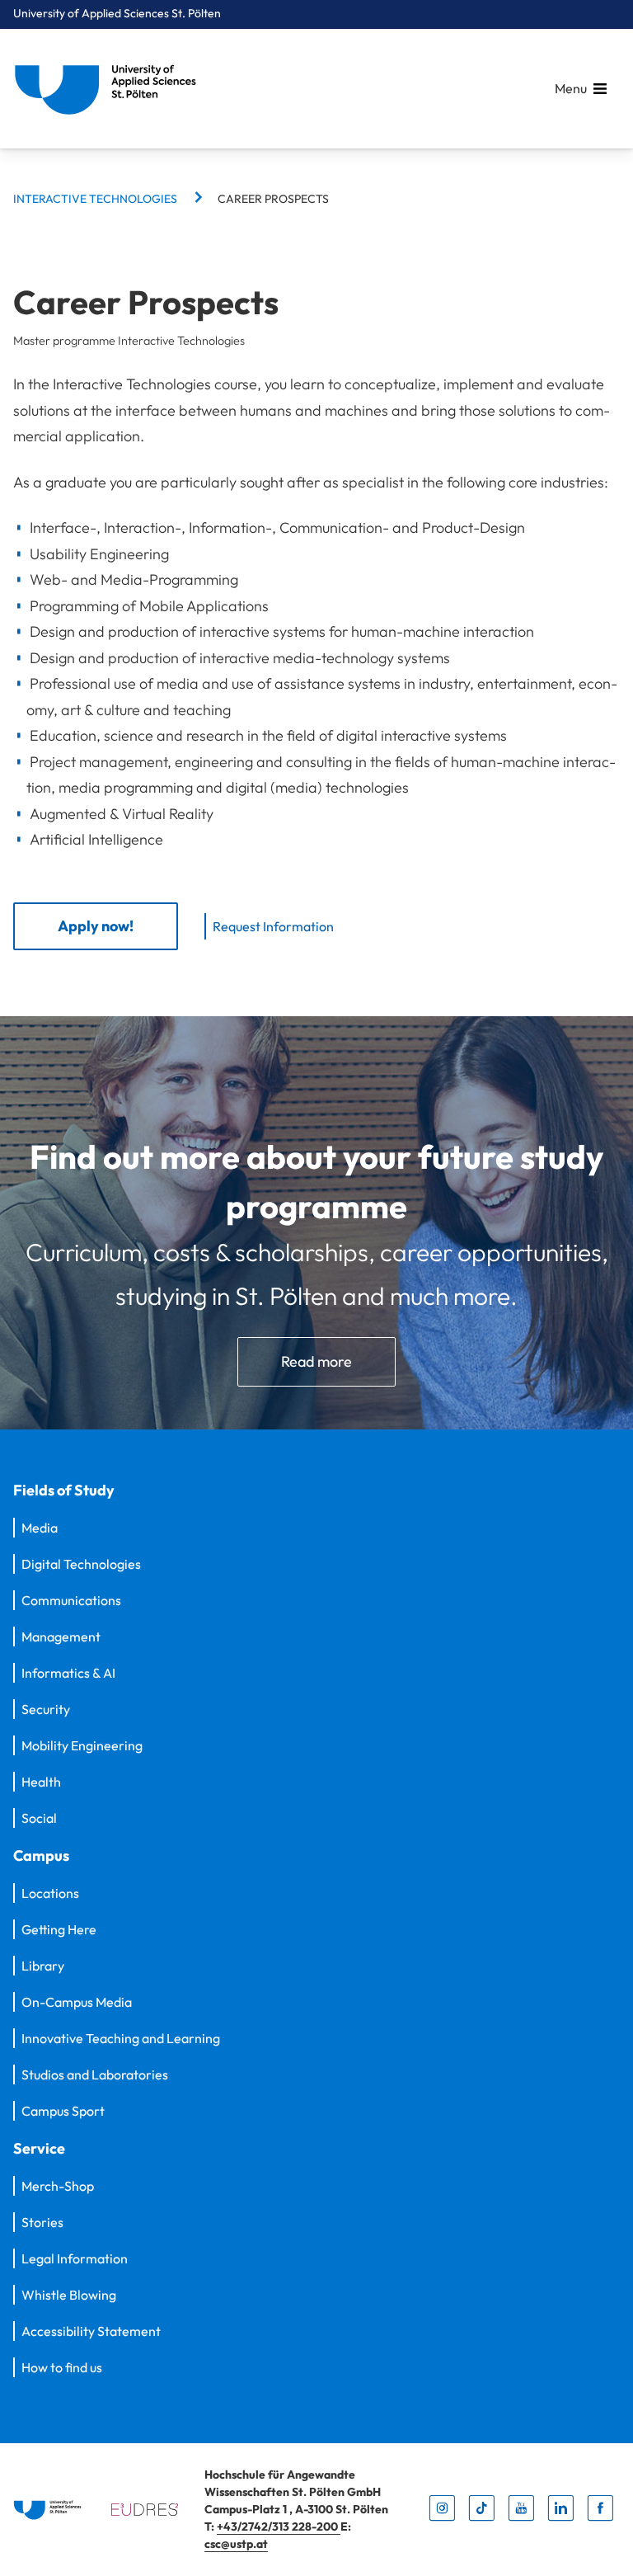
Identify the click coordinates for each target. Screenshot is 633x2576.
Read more (316, 1361)
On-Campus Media (77, 2002)
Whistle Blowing (69, 2295)
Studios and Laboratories (95, 2074)
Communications (71, 1600)
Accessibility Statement (91, 2331)
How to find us (62, 2367)
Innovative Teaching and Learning (121, 2038)
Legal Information (75, 2258)
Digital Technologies (81, 1564)
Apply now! (96, 926)
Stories (42, 2222)
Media (40, 1528)
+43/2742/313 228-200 (279, 2527)
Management (61, 1636)
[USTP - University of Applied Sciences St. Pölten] (110, 89)
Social (39, 1818)
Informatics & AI (68, 1673)
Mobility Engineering (82, 1745)
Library (43, 1966)
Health (41, 1782)
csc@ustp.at (236, 2544)
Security (46, 1709)
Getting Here (59, 1929)
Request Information (273, 926)
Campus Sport (63, 2111)
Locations (50, 1893)
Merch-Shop (58, 2186)
